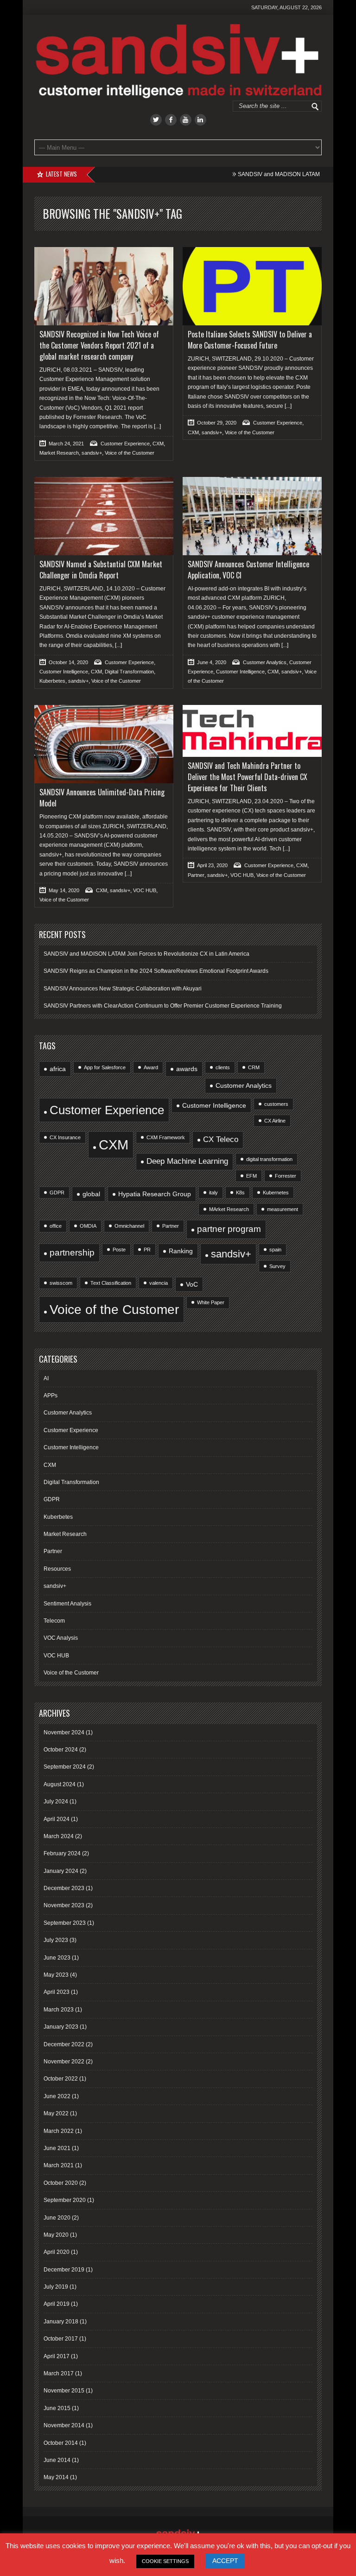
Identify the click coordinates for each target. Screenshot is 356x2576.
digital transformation (269, 1159)
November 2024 (64, 1732)
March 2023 (59, 2010)
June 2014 (57, 2460)
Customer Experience (125, 444)
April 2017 (57, 2356)
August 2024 (60, 1784)
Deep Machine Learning (187, 1161)
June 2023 (57, 1958)
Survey (277, 1266)
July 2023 (56, 1940)
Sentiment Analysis (67, 1604)
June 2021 (57, 2148)
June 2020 (57, 2218)
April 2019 (57, 2304)
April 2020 (57, 2252)
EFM (251, 1176)
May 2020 (56, 2235)
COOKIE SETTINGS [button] (165, 2561)
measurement (283, 1209)
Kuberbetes (52, 681)
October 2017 (61, 2339)
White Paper (211, 1302)
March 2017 (59, 2373)
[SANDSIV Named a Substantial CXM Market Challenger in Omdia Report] (104, 516)
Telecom (54, 1621)
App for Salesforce (105, 1067)
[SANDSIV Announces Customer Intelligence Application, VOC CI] (252, 516)
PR (147, 1250)
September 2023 (65, 1923)
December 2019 (64, 2270)
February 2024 (62, 1853)
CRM (254, 1067)
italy (213, 1193)
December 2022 (64, 2044)
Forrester (286, 1176)
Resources (57, 1569)
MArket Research (229, 1209)
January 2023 (61, 2027)
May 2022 (56, 2113)
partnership (72, 1253)
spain (275, 1250)
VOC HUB (145, 890)
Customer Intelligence (64, 672)
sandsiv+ (92, 453)
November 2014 (64, 2425)
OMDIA (88, 1226)
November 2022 (64, 2062)
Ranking (181, 1251)
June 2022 (57, 2096)
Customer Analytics (265, 662)
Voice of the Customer (130, 453)
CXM (158, 444)
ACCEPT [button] (225, 2561)
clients (223, 1067)
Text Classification (111, 1283)
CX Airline (275, 1121)
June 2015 (57, 2408)
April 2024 (57, 1819)
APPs (51, 1396)
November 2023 (64, 1905)
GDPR (57, 1193)
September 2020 (65, 2200)
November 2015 (64, 2391)
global (91, 1194)
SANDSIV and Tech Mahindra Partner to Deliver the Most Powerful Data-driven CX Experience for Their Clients (248, 777)
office (56, 1226)
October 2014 (61, 2443)
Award (151, 1067)
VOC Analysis (61, 1638)
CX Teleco (221, 1139)
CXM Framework (166, 1137)
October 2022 (61, 2079)
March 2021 (59, 2165)
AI (46, 1378)
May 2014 (56, 2477)
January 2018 (61, 2322)
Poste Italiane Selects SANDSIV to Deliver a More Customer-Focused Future (250, 340)
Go (315, 107)
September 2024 (65, 1767)
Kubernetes (276, 1193)
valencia (159, 1283)
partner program (229, 1229)
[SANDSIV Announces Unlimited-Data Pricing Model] (104, 744)
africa (58, 1069)
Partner (196, 875)
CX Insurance (65, 1137)
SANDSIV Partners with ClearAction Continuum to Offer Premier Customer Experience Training (163, 1006)
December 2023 (64, 1888)
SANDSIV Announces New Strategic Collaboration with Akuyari (123, 989)
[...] (157, 426)
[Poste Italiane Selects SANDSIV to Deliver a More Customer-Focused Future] (252, 286)
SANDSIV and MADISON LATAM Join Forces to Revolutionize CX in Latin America (146, 954)
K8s (240, 1193)
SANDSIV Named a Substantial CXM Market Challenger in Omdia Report (101, 570)
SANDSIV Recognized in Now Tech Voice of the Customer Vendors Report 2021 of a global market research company (99, 345)
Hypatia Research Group (155, 1194)
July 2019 (56, 2287)
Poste (119, 1250)
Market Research (59, 453)
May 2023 (56, 1975)
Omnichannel (129, 1226)
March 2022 (59, 2131)
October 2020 (61, 2183)
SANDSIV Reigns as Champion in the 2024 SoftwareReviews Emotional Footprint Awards (156, 971)
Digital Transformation (129, 672)
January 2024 (61, 1871)
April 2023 (57, 1992)
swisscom (61, 1283)
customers (276, 1104)
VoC (192, 1284)
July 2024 (56, 1802)
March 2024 (59, 1836)
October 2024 (61, 1750)
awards (187, 1069)
